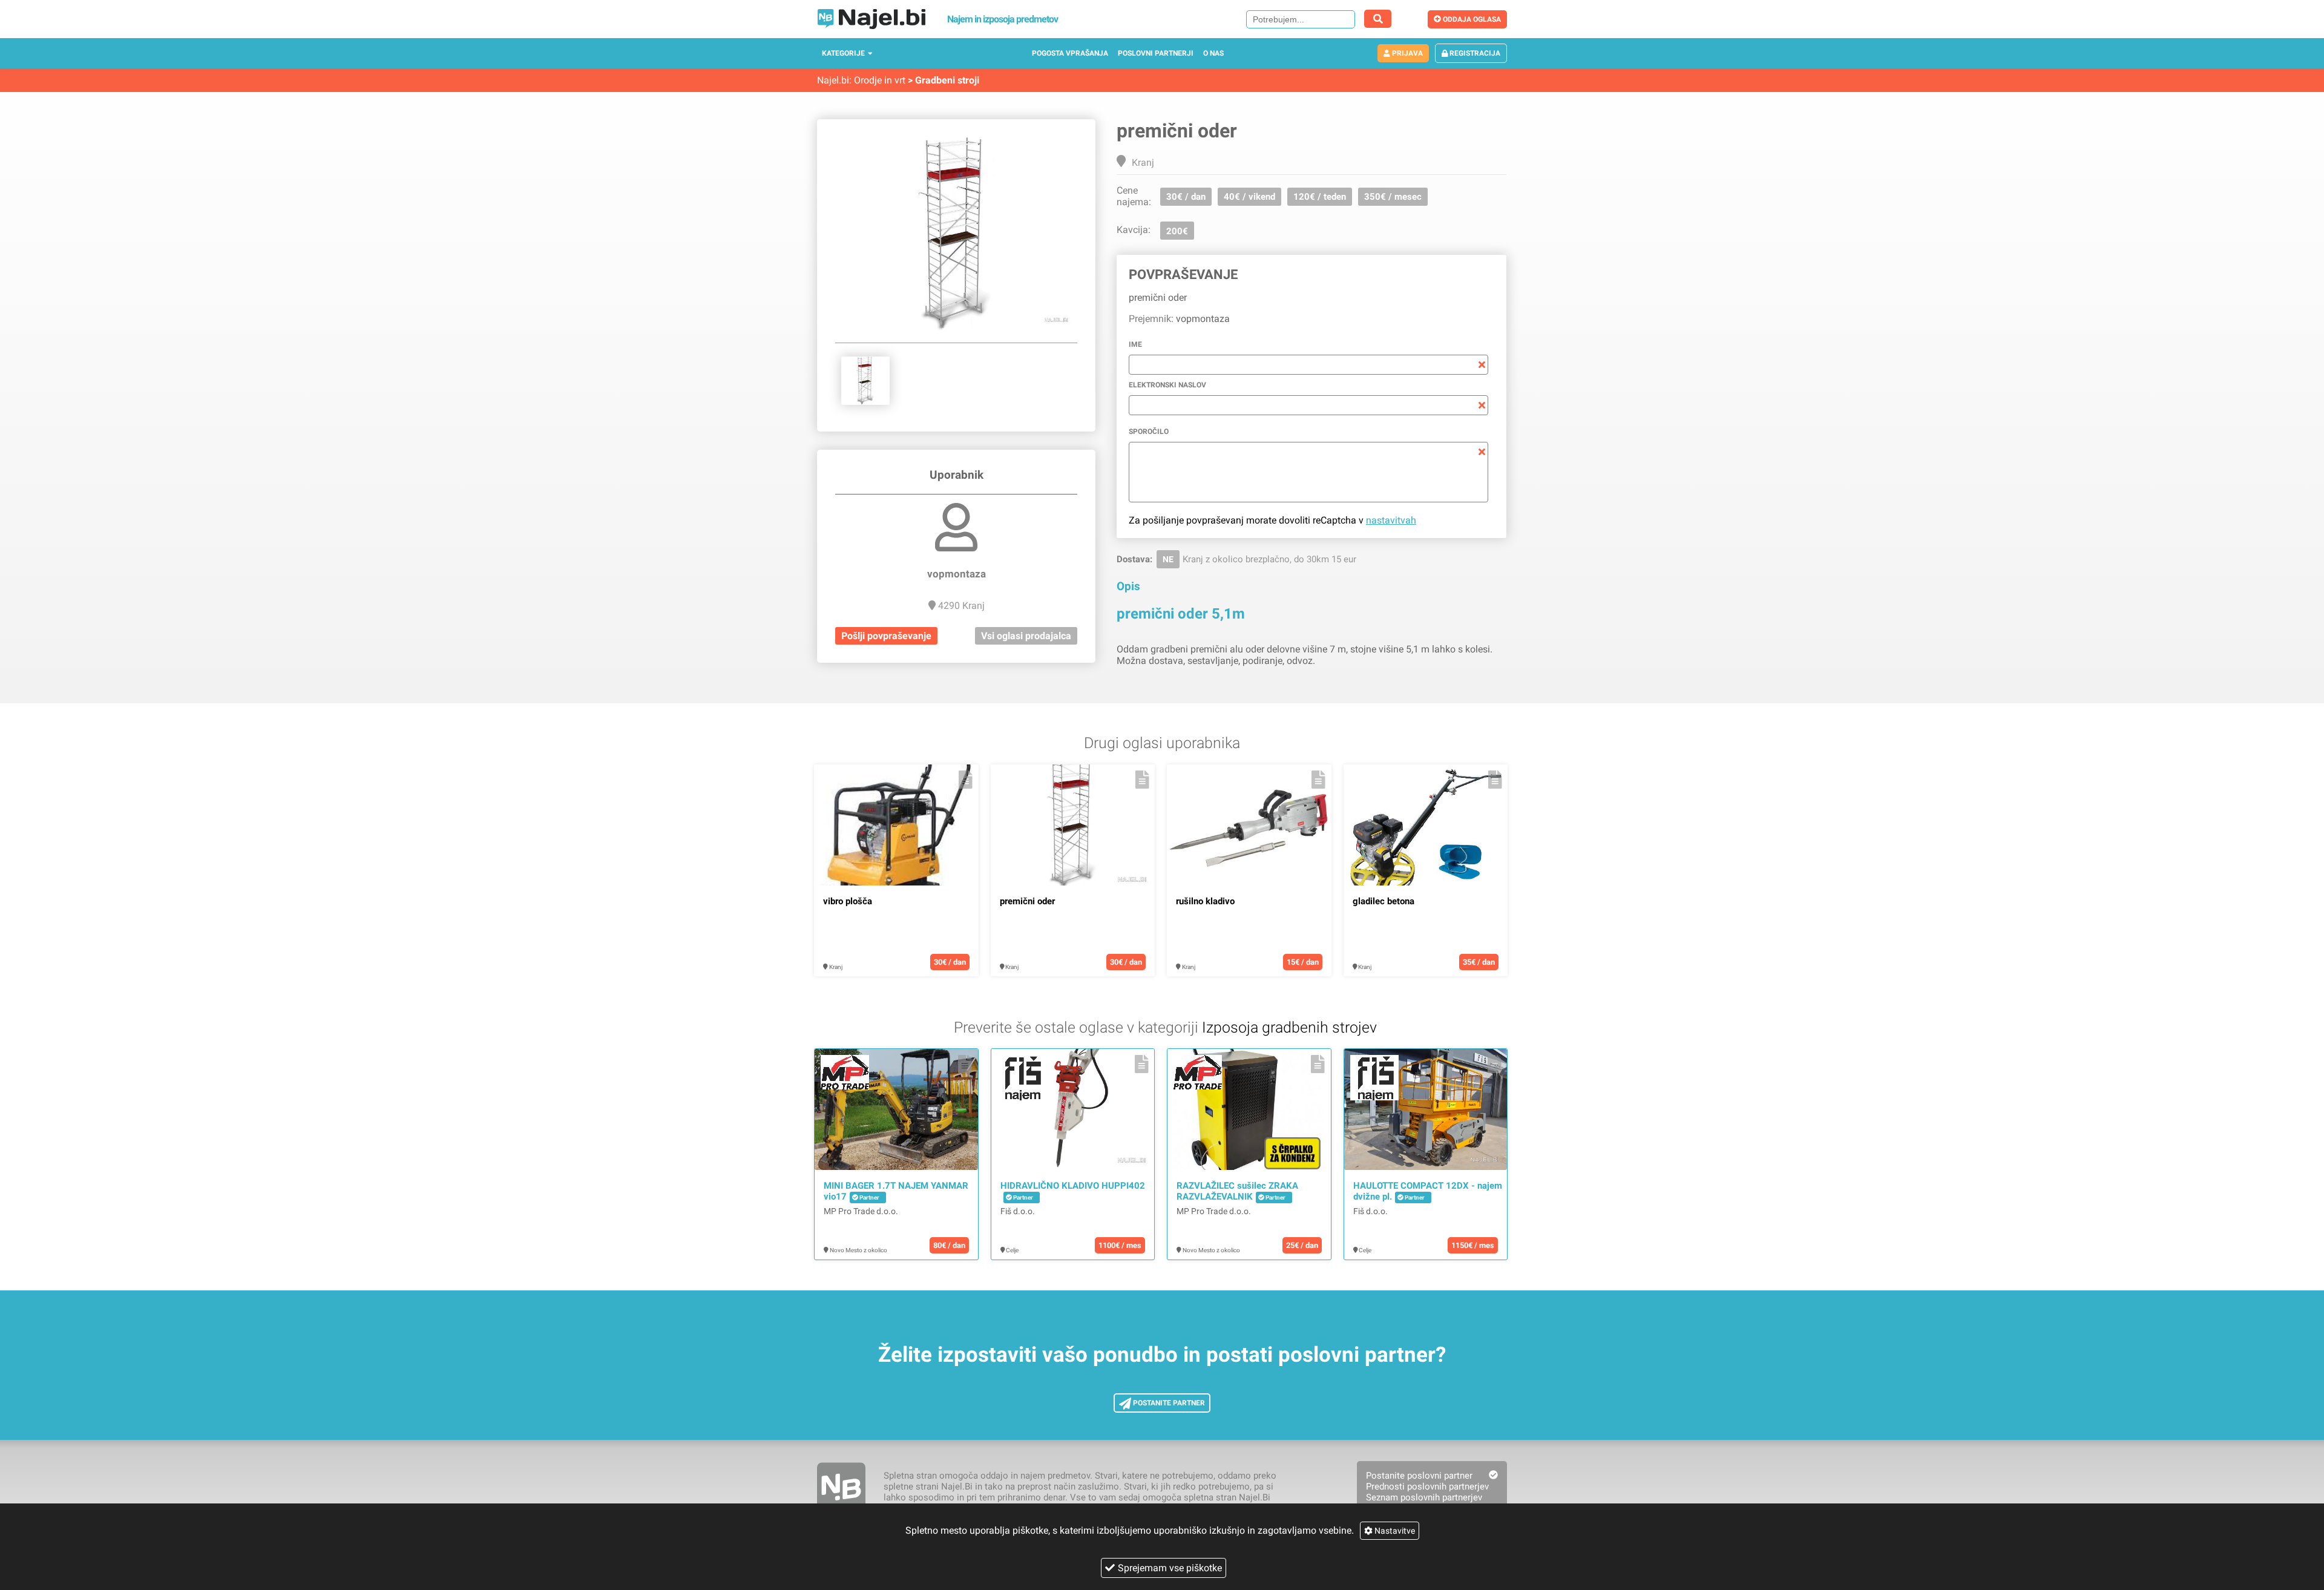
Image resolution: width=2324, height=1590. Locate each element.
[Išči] (1378, 19)
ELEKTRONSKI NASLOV (1167, 385)
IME (1135, 344)
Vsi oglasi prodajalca (1026, 636)
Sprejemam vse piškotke (1170, 1568)
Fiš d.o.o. (1018, 1211)
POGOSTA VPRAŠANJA (1070, 53)
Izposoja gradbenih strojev (1289, 1027)
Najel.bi (833, 80)
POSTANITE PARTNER (1168, 1403)
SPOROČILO (1149, 432)
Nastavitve (1394, 1531)
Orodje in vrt (880, 80)
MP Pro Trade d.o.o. (861, 1211)
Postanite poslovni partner (1419, 1476)
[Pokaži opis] (966, 780)
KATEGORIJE (843, 53)
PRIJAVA (1407, 53)
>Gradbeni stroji (944, 80)
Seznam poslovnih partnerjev (1424, 1497)
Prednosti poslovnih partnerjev (1427, 1487)
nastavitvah (1391, 520)
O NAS (1213, 53)
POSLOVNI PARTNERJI (1156, 53)
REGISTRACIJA (1474, 53)
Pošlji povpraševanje (886, 636)
